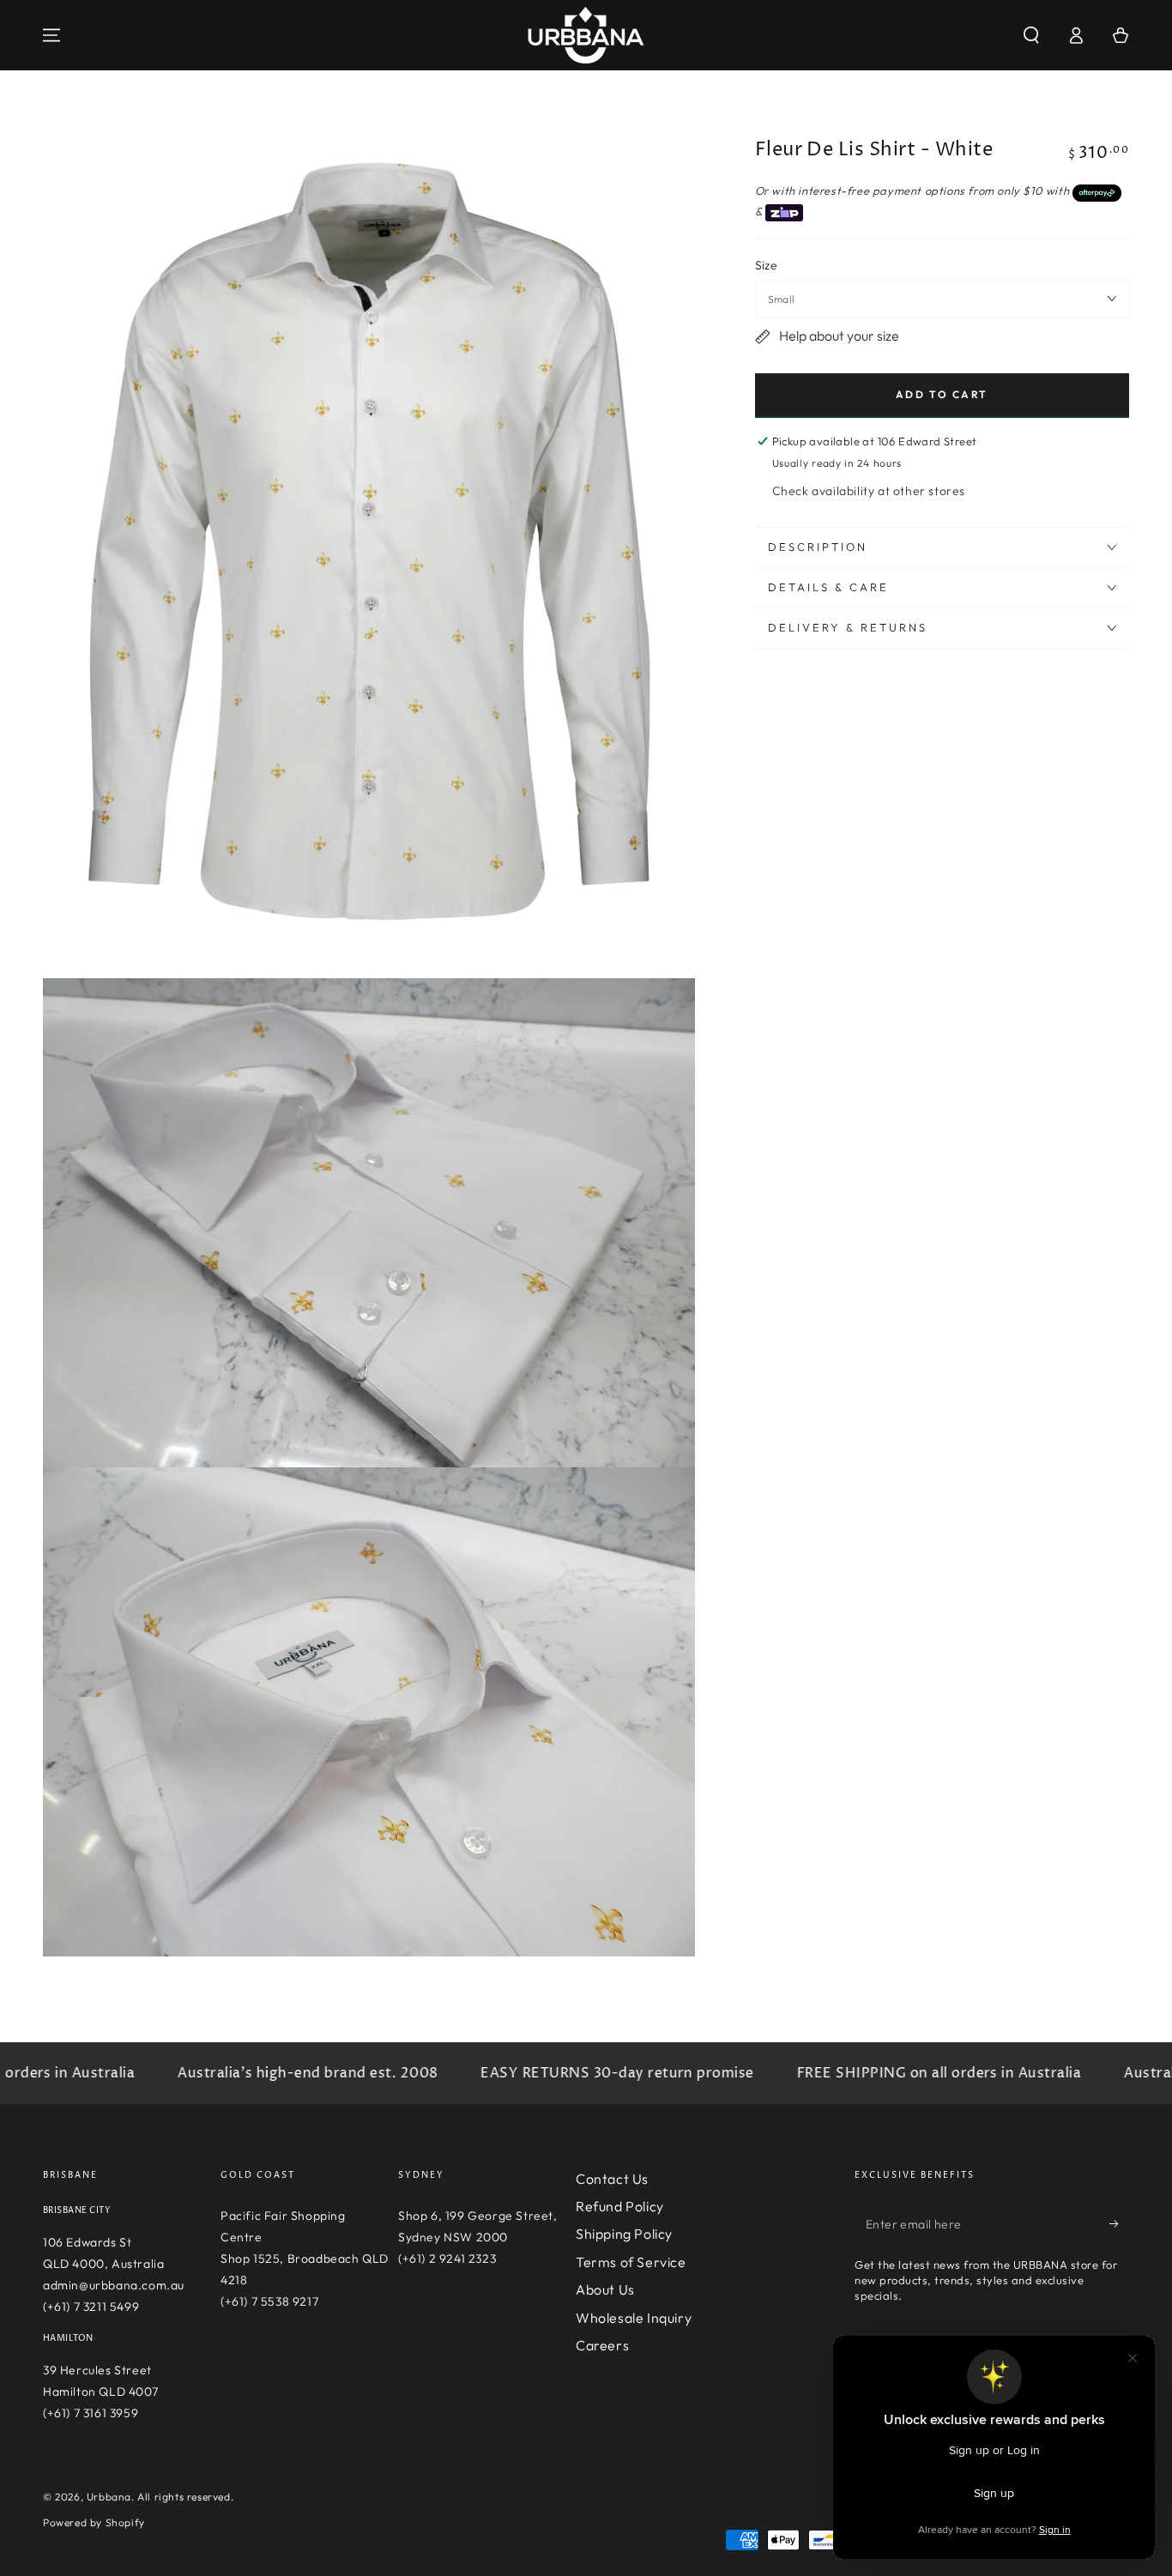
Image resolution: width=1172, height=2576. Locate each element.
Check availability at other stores (869, 491)
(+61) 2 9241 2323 (447, 2259)
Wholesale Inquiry (634, 2318)
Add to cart (942, 394)
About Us (605, 2289)
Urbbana (109, 2497)
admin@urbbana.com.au (114, 2285)
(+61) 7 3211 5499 (91, 2307)
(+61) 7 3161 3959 (91, 2413)
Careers (602, 2345)
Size (767, 265)
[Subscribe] (1119, 2224)
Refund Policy (620, 2206)
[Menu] (51, 35)
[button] (1031, 35)
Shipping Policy (624, 2234)
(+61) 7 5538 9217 (269, 2301)
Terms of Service (631, 2262)
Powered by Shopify (94, 2522)
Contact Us (612, 2179)
